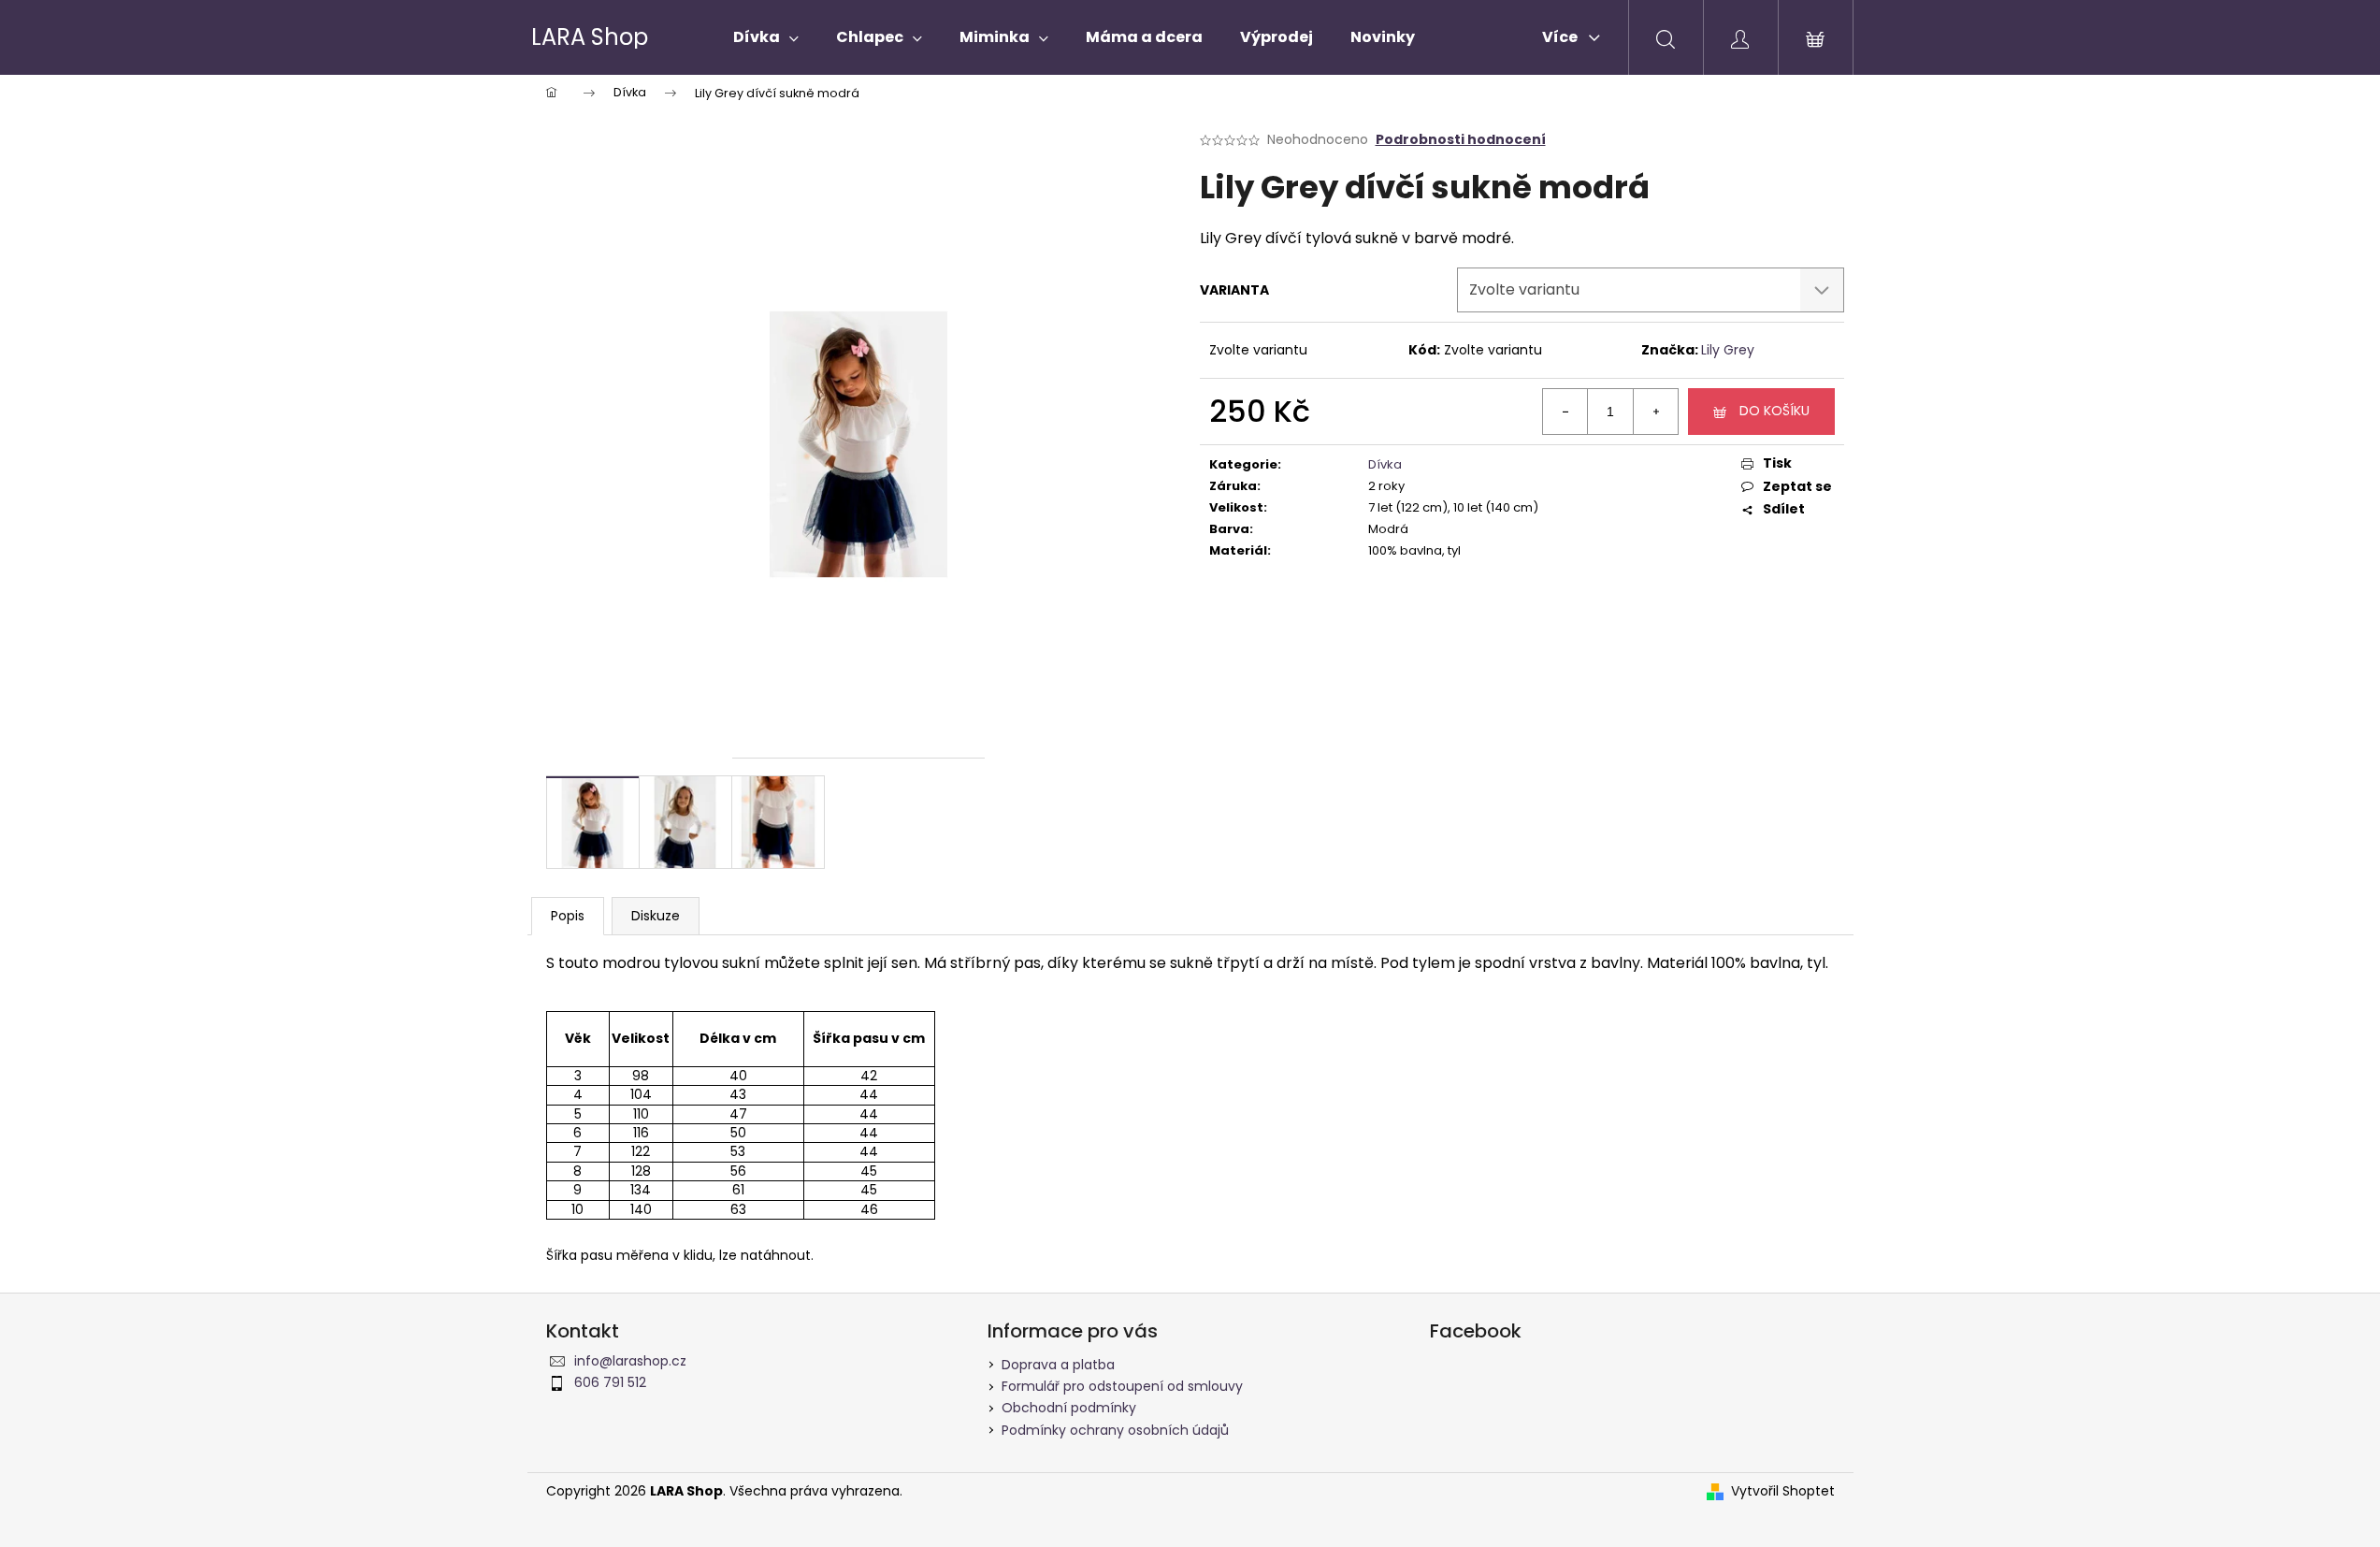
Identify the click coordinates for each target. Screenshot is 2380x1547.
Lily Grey (1728, 350)
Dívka (1385, 464)
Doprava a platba (1058, 1365)
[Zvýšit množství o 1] (1655, 412)
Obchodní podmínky (1069, 1408)
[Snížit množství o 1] (1565, 412)
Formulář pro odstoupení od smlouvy (1122, 1386)
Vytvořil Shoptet (1783, 1491)
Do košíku (1774, 411)
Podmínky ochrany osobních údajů (1115, 1430)
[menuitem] (766, 37)
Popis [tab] (568, 916)
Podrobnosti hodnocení (1461, 140)
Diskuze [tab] (656, 916)
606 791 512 (610, 1382)
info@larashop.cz (630, 1361)
